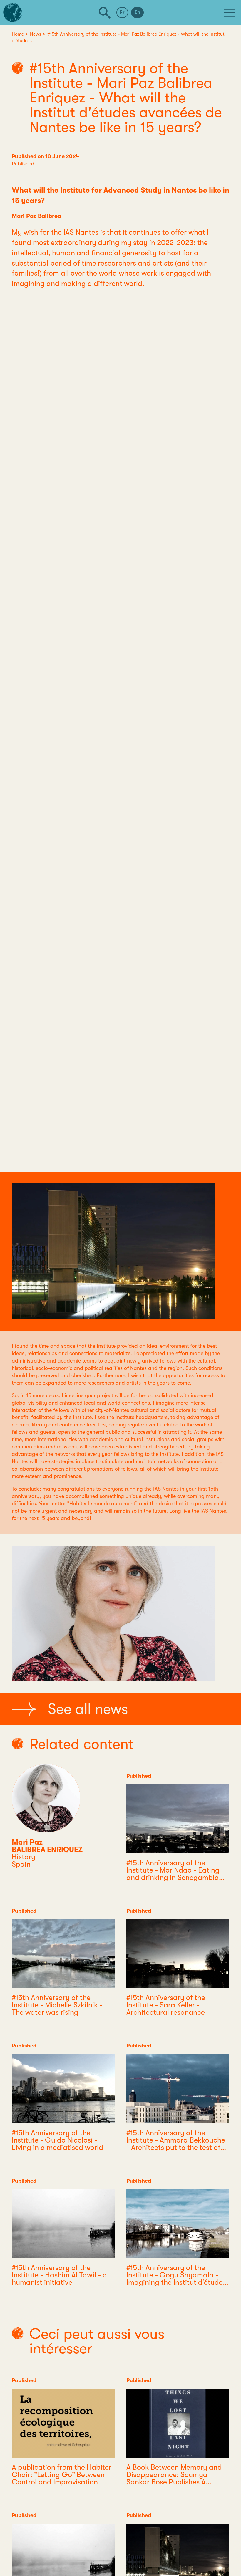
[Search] (105, 13)
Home (18, 34)
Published (23, 164)
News (36, 34)
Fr (122, 12)
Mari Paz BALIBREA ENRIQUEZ (47, 1846)
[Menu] (229, 13)
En (137, 12)
